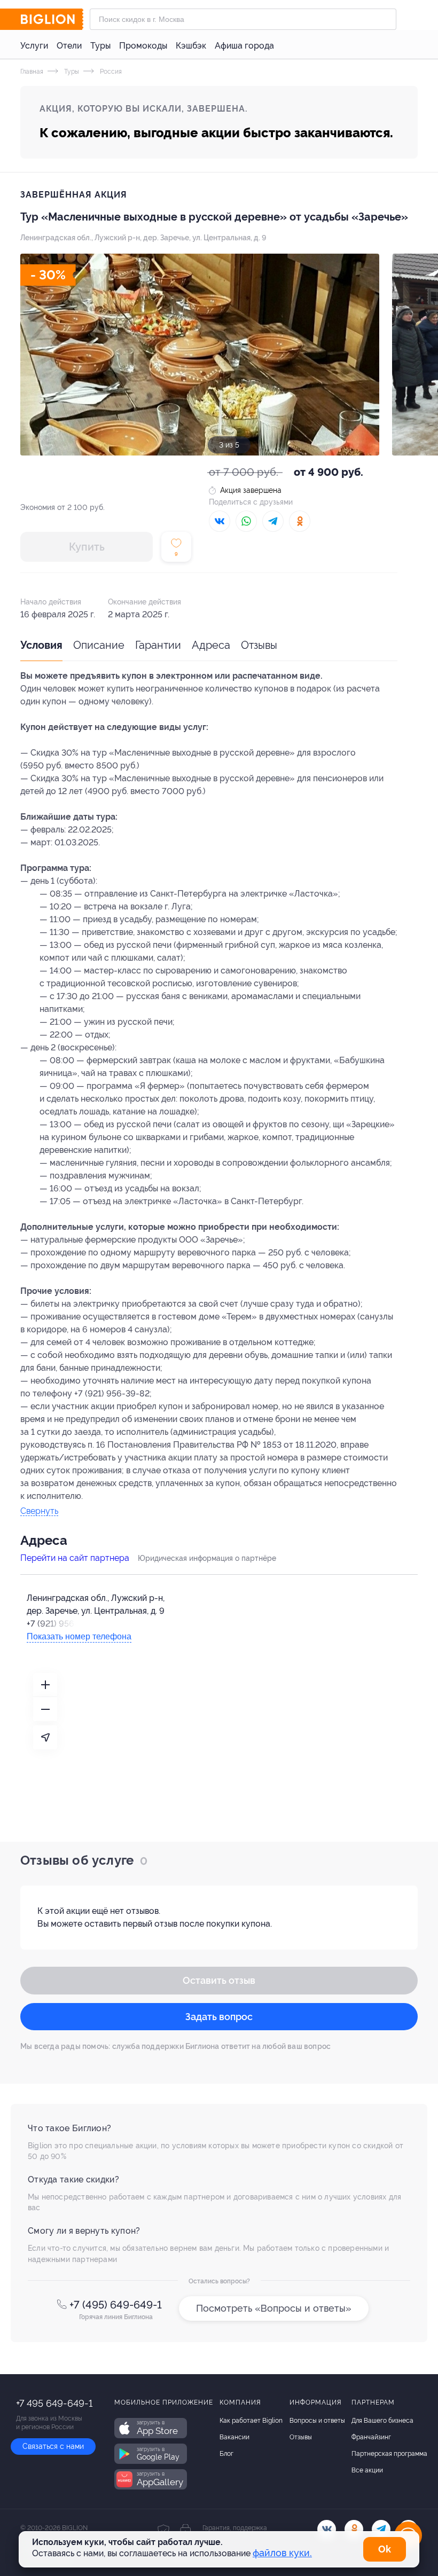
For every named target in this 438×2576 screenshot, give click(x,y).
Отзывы (259, 645)
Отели (69, 46)
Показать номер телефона (79, 1636)
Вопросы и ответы (317, 2421)
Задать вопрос (219, 2017)
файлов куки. (282, 2553)
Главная (32, 72)
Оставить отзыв (219, 1980)
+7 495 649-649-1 (54, 2403)
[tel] (381, 2529)
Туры (100, 46)
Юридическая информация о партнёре (207, 1558)
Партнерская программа (389, 2454)
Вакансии (234, 2437)
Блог (226, 2454)
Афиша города (244, 46)
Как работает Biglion (251, 2421)
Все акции (367, 2470)
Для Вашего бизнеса (382, 2421)
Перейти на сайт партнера (75, 1558)
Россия (110, 72)
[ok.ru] (354, 2529)
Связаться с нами (53, 2446)
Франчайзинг (371, 2437)
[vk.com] (327, 2529)
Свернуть (39, 1511)
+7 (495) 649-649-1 (116, 2305)
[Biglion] (52, 19)
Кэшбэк (191, 46)
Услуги (34, 46)
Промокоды (143, 46)
